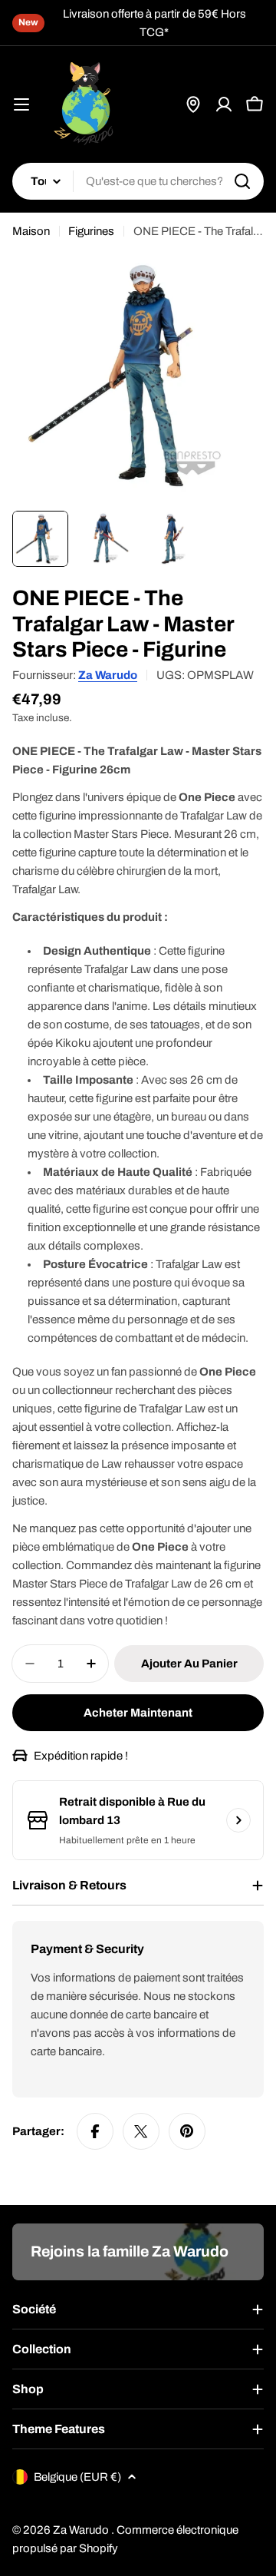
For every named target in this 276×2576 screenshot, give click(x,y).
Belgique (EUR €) (77, 2477)
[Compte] (224, 104)
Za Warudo (108, 675)
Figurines (91, 231)
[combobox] (138, 181)
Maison (31, 231)
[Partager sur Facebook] (95, 2131)
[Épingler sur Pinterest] (187, 2131)
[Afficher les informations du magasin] (238, 1820)
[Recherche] (242, 181)
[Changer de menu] (21, 104)
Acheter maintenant (138, 1713)
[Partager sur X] (141, 2131)
